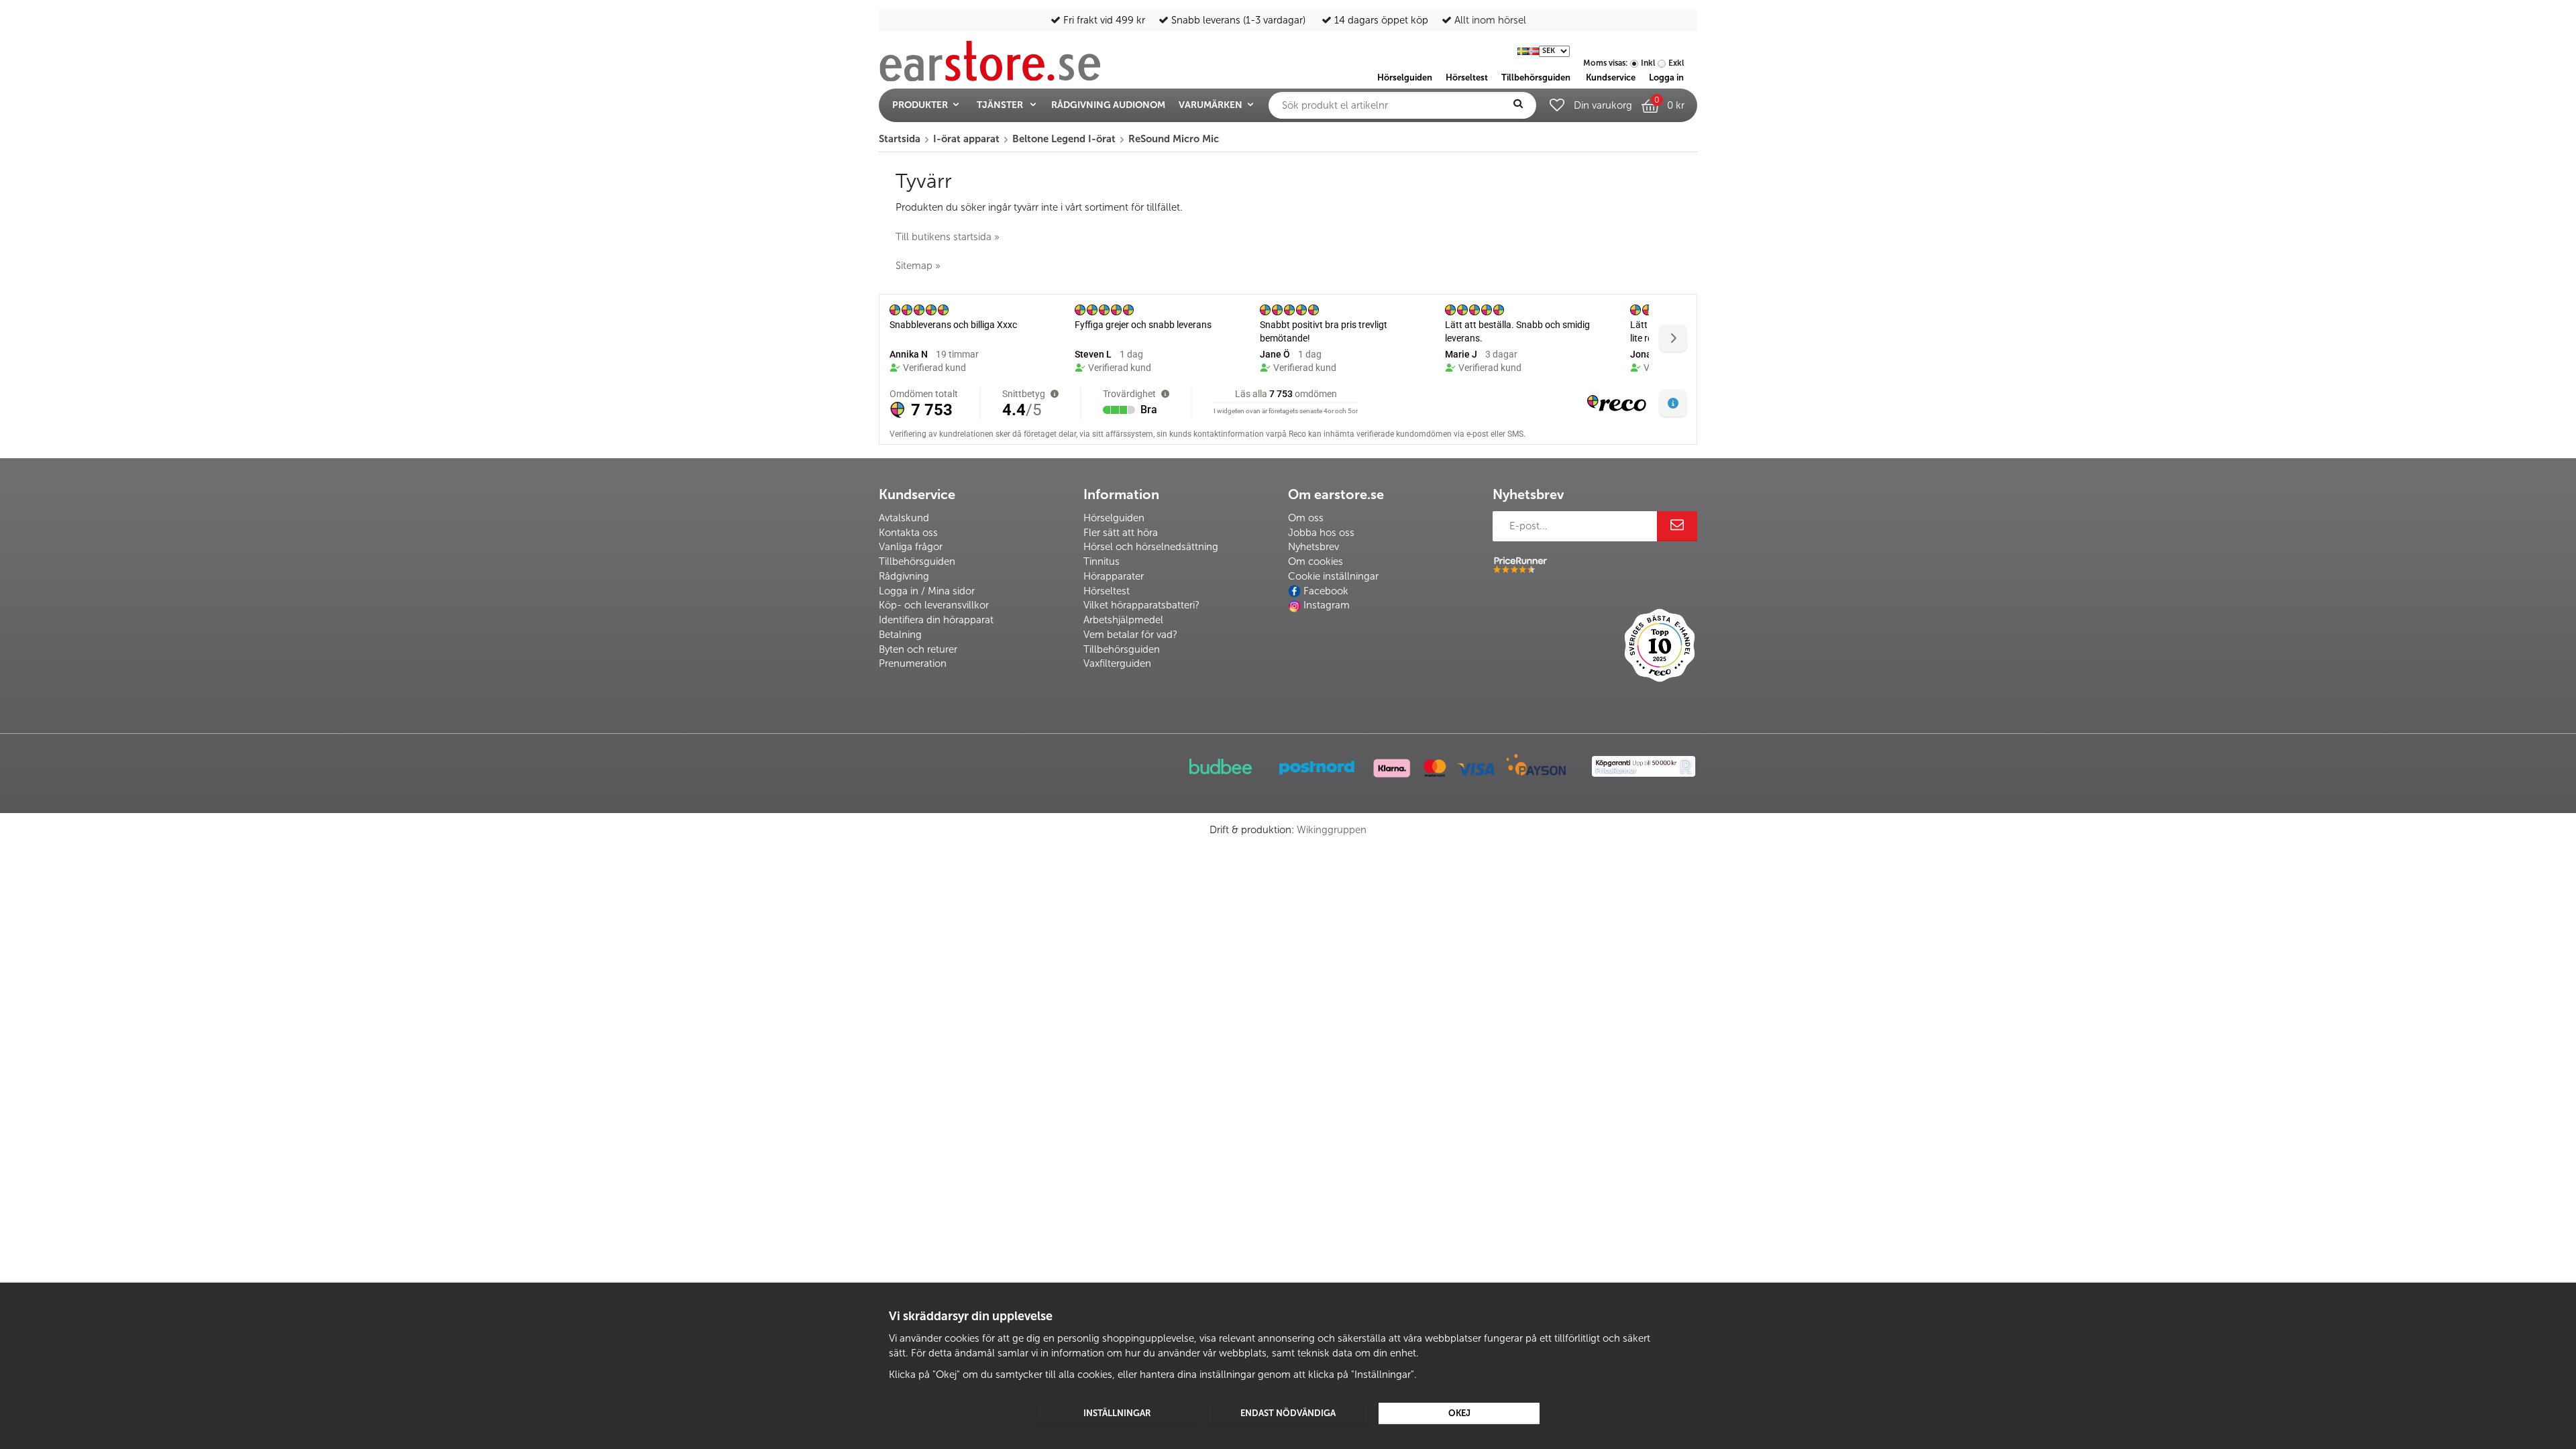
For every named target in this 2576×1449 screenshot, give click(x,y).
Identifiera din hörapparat (936, 620)
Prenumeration (913, 663)
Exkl (1676, 63)
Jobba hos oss (1321, 533)
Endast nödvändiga (1288, 1413)
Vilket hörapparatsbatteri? (1141, 605)
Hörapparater (1114, 576)
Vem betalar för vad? (1130, 635)
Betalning (900, 635)
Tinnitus (1102, 561)
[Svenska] (1523, 50)
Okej (1459, 1413)
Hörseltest (1107, 591)
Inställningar (1117, 1413)
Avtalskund (904, 518)
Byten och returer (918, 649)
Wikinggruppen (1332, 830)
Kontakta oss (908, 533)
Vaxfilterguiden (1117, 663)
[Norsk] (1534, 50)
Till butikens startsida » (948, 237)
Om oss (1306, 518)
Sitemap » (918, 266)
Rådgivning (904, 576)
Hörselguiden (1114, 518)
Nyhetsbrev (1313, 547)
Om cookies (1316, 561)
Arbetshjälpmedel (1123, 620)
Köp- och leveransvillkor (934, 605)
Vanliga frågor (911, 547)
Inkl (1648, 63)
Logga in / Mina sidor (927, 591)
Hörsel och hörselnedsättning (1151, 547)
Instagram (1327, 605)
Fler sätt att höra (1121, 533)
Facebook (1326, 591)
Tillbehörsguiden (917, 561)
